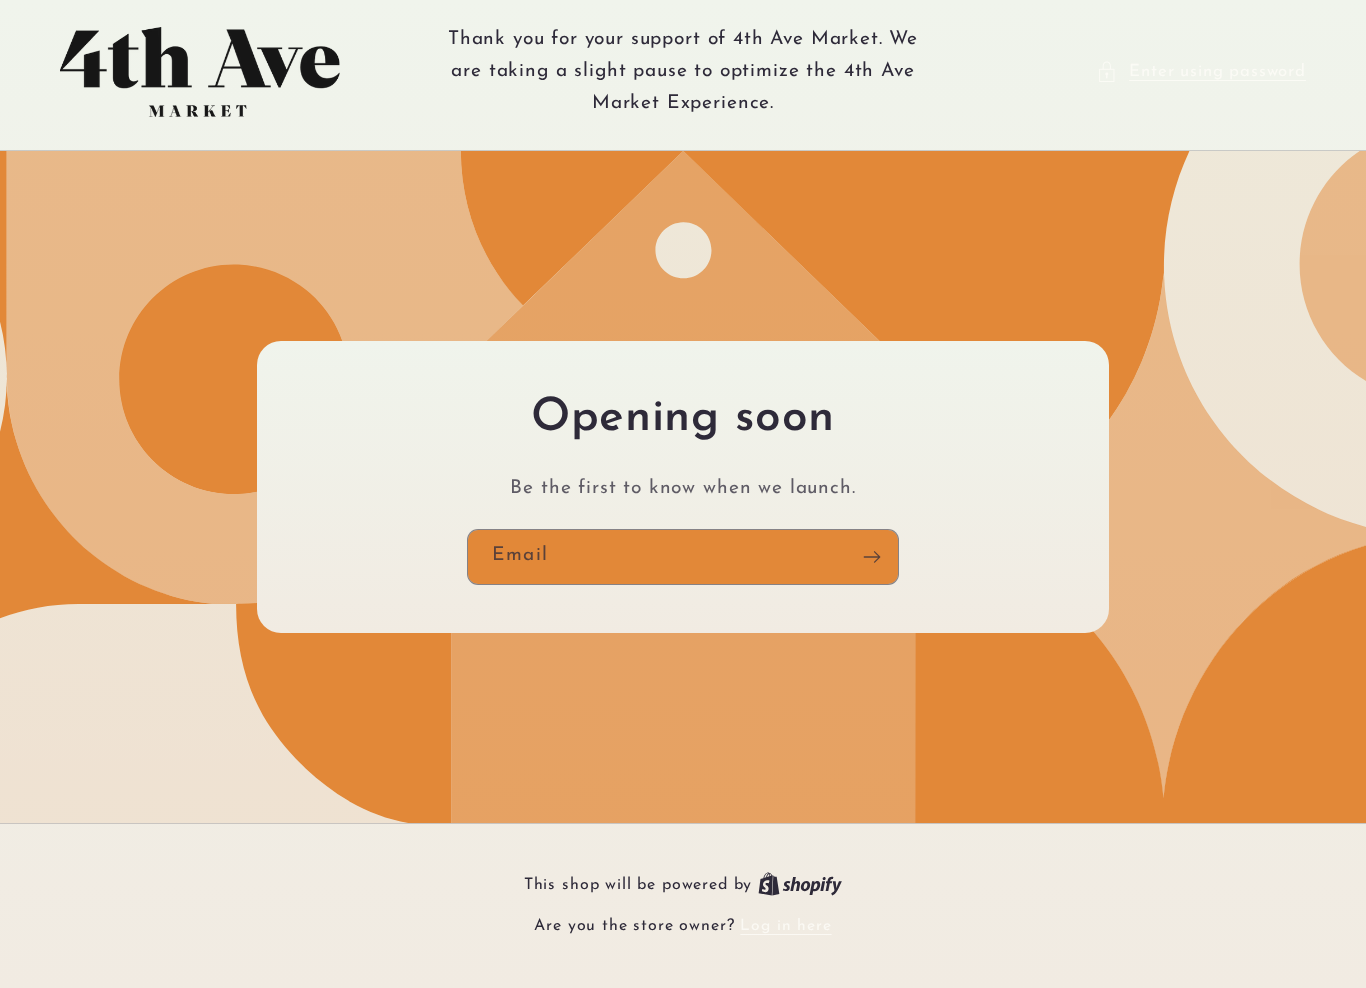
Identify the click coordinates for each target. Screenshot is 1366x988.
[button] (1201, 72)
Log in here (785, 926)
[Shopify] (800, 885)
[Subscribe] (871, 557)
